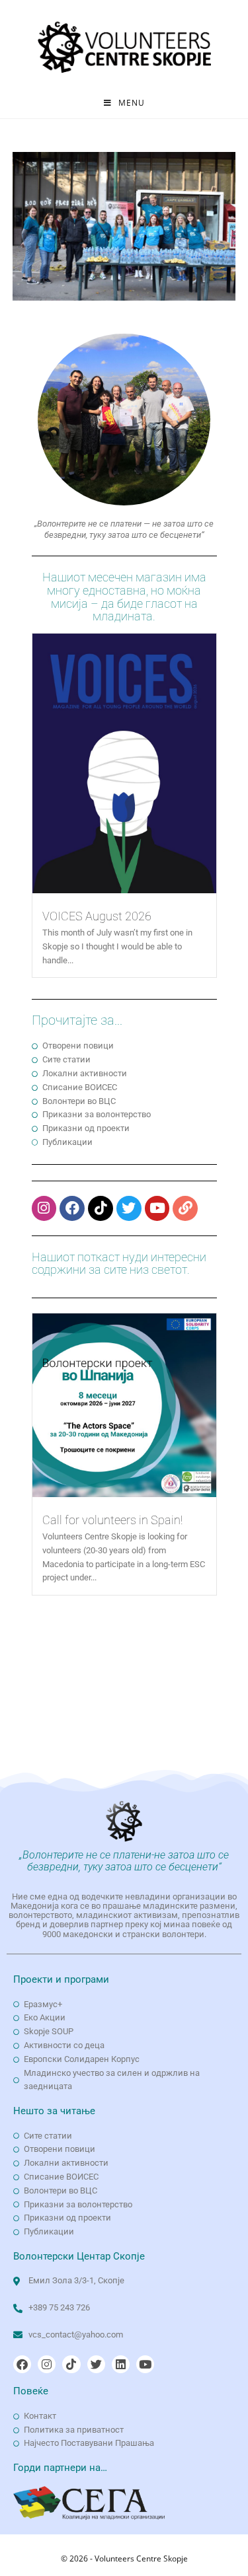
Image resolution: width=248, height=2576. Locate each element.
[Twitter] (129, 1208)
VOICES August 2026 (97, 916)
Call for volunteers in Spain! (112, 1520)
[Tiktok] (101, 1208)
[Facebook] (72, 1208)
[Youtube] (157, 1208)
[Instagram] (44, 1208)
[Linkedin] (121, 2364)
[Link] (185, 1208)
